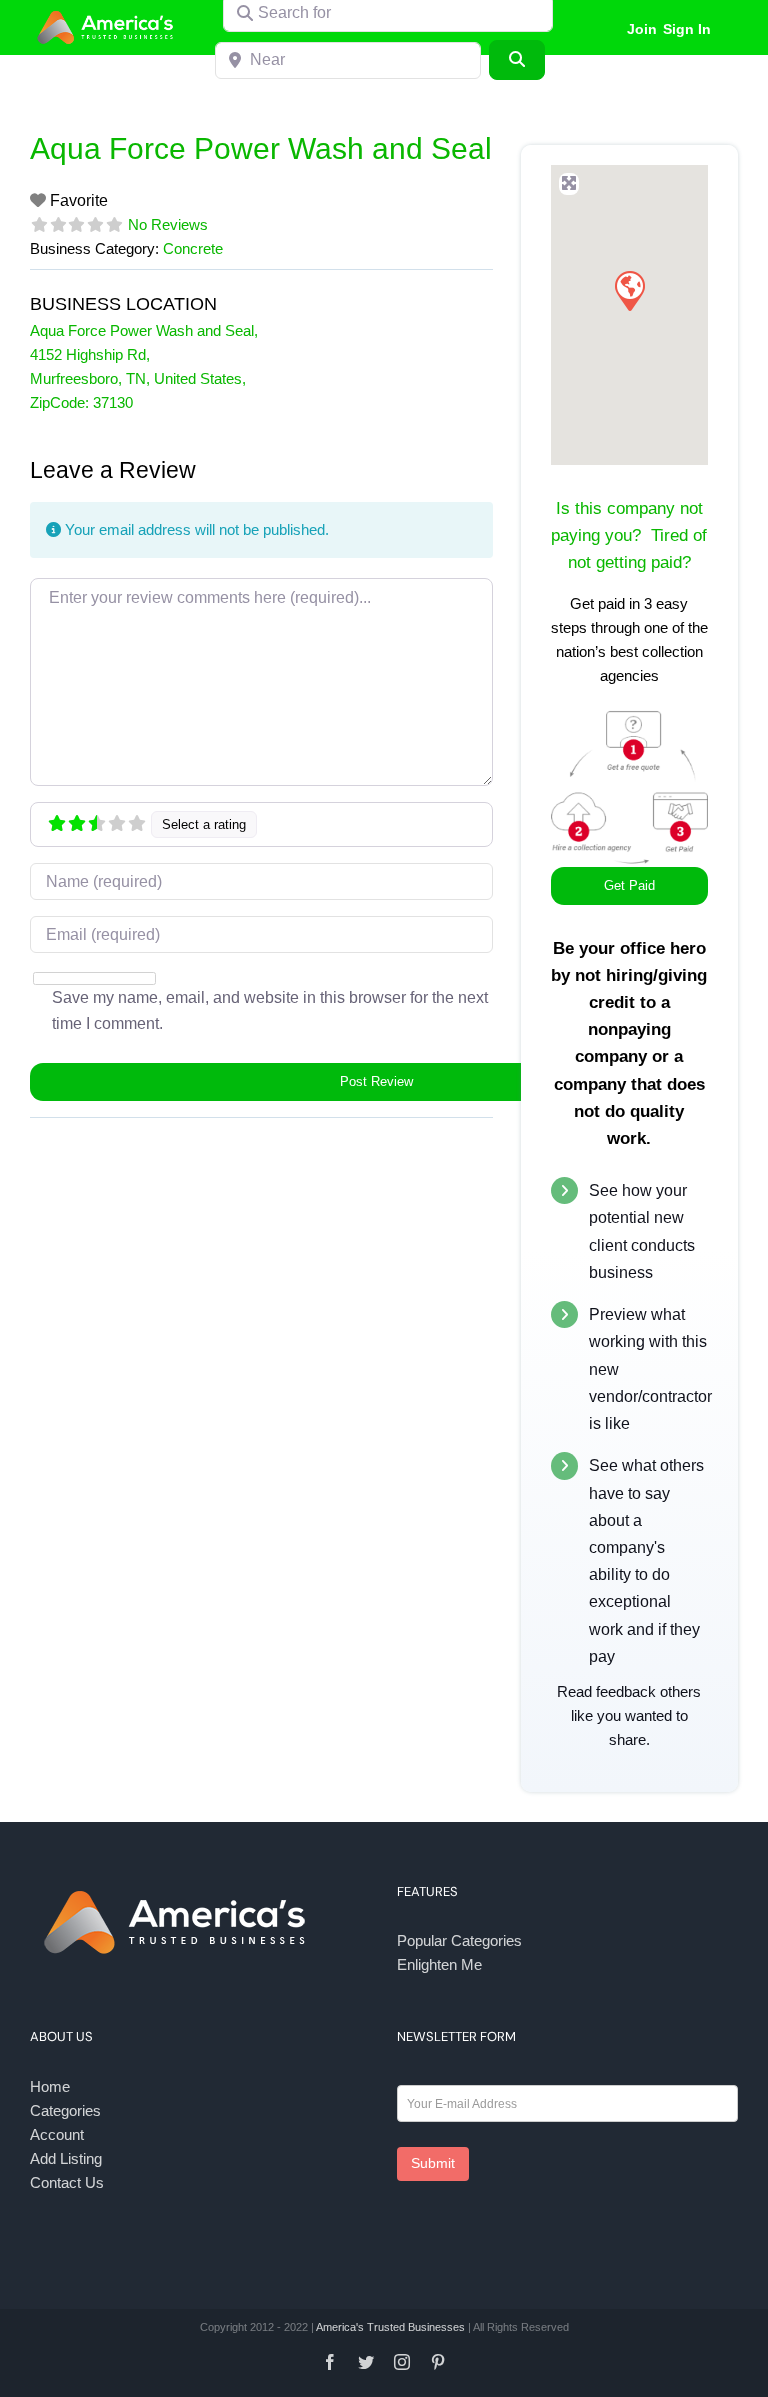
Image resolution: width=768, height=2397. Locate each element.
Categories (65, 2110)
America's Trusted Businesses (390, 2327)
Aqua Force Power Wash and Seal (261, 148)
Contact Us (67, 2182)
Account (57, 2134)
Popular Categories (459, 1940)
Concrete (193, 248)
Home (50, 2086)
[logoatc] (108, 13)
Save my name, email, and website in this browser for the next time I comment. (270, 1010)
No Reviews (168, 224)
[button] (629, 290)
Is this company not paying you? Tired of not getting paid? (629, 535)
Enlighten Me (439, 1964)
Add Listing (66, 2158)
